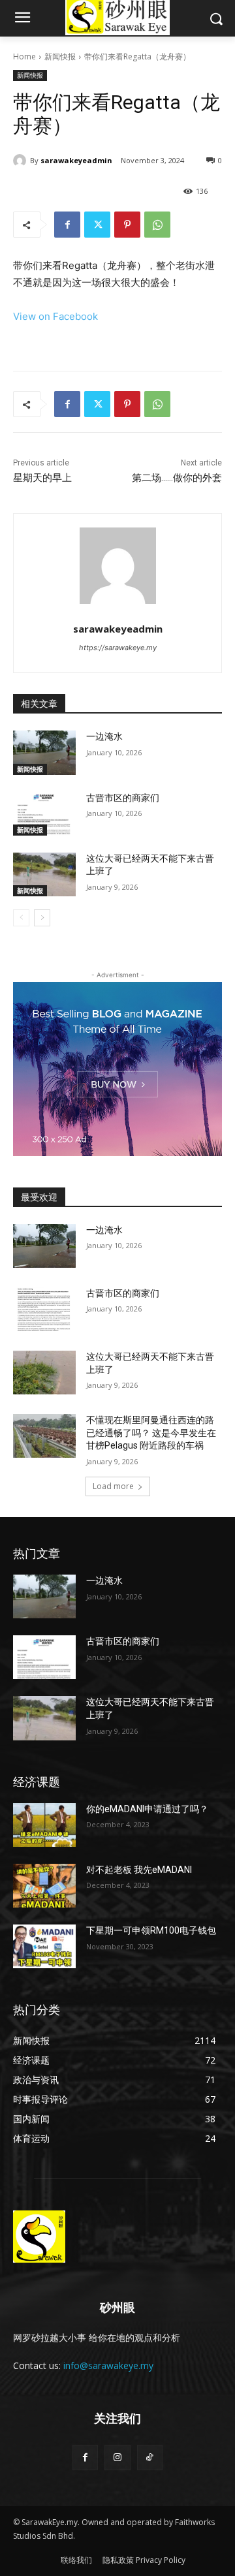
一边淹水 (104, 736)
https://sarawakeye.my (118, 648)
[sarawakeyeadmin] (22, 161)
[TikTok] (150, 2458)
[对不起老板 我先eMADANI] (44, 1886)
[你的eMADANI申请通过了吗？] (44, 1825)
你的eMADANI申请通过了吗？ (147, 1809)
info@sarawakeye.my (108, 2365)
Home (24, 56)
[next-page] (42, 918)
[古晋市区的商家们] (44, 814)
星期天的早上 (42, 478)
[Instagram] (117, 2458)
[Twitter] (97, 225)
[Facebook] (67, 225)
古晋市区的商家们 (123, 798)
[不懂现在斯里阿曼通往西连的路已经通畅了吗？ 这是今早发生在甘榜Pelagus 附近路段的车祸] (44, 1436)
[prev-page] (21, 918)
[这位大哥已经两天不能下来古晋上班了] (44, 874)
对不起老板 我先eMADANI (139, 1870)
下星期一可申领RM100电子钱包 (151, 1930)
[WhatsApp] (157, 225)
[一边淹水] (44, 752)
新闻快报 (60, 56)
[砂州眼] (117, 2237)
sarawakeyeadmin (76, 160)
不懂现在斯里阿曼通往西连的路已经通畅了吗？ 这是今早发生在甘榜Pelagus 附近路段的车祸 (151, 1433)
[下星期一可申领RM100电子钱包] (44, 1946)
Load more (113, 1486)
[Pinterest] (127, 225)
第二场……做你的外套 (177, 478)
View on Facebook (55, 316)
